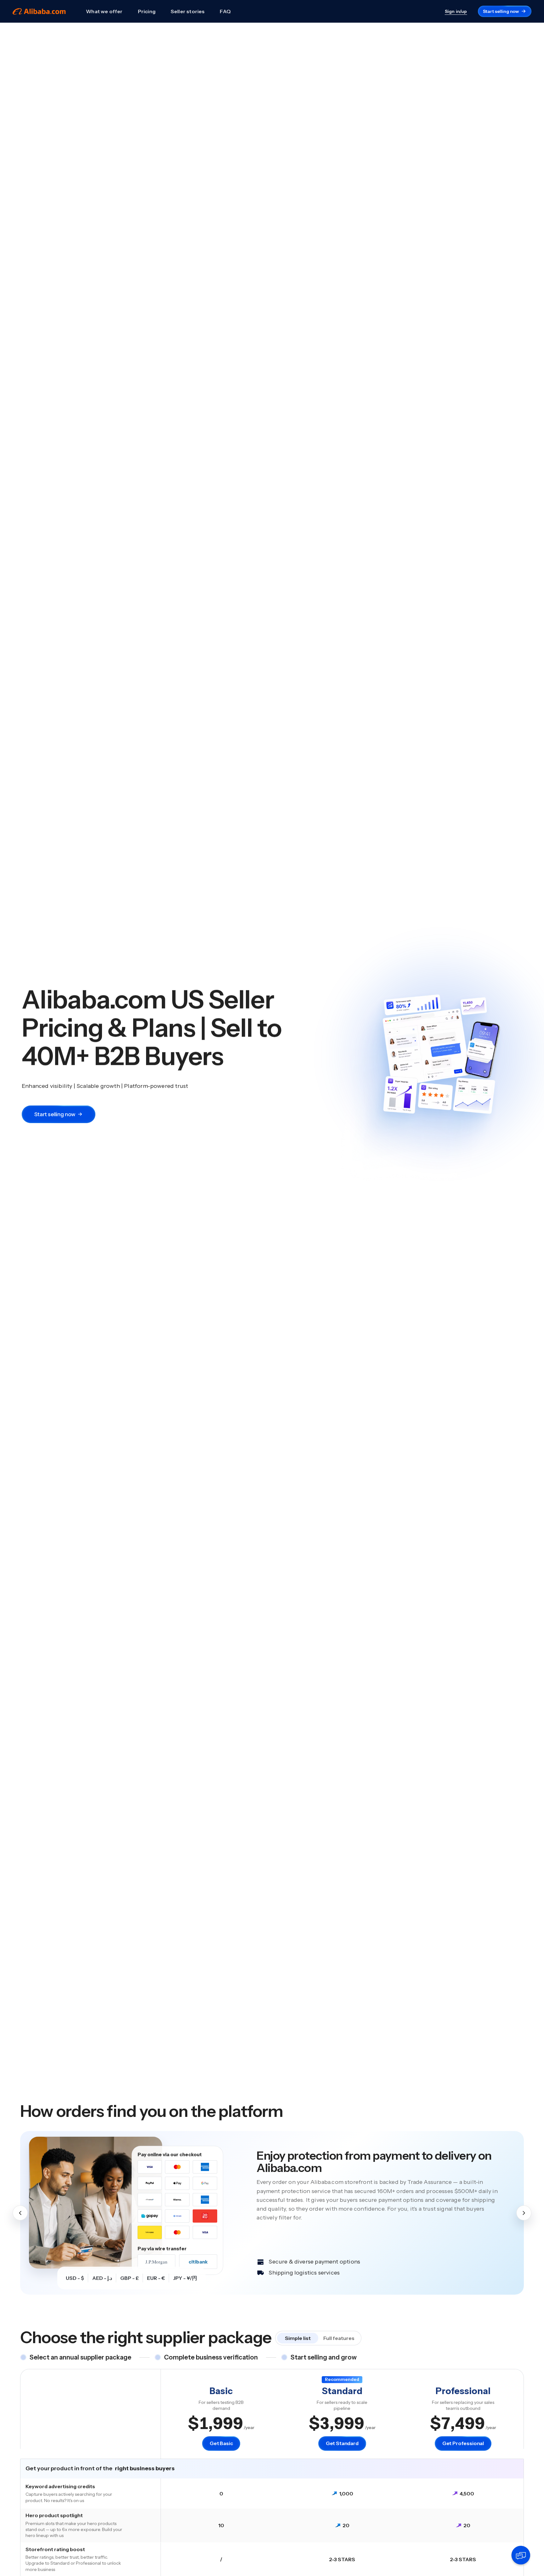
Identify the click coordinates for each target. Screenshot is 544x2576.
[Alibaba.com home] (39, 11)
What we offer (104, 11)
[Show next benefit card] (524, 2213)
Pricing (147, 11)
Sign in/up (456, 11)
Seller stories (188, 11)
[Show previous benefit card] (20, 2213)
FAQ (225, 11)
